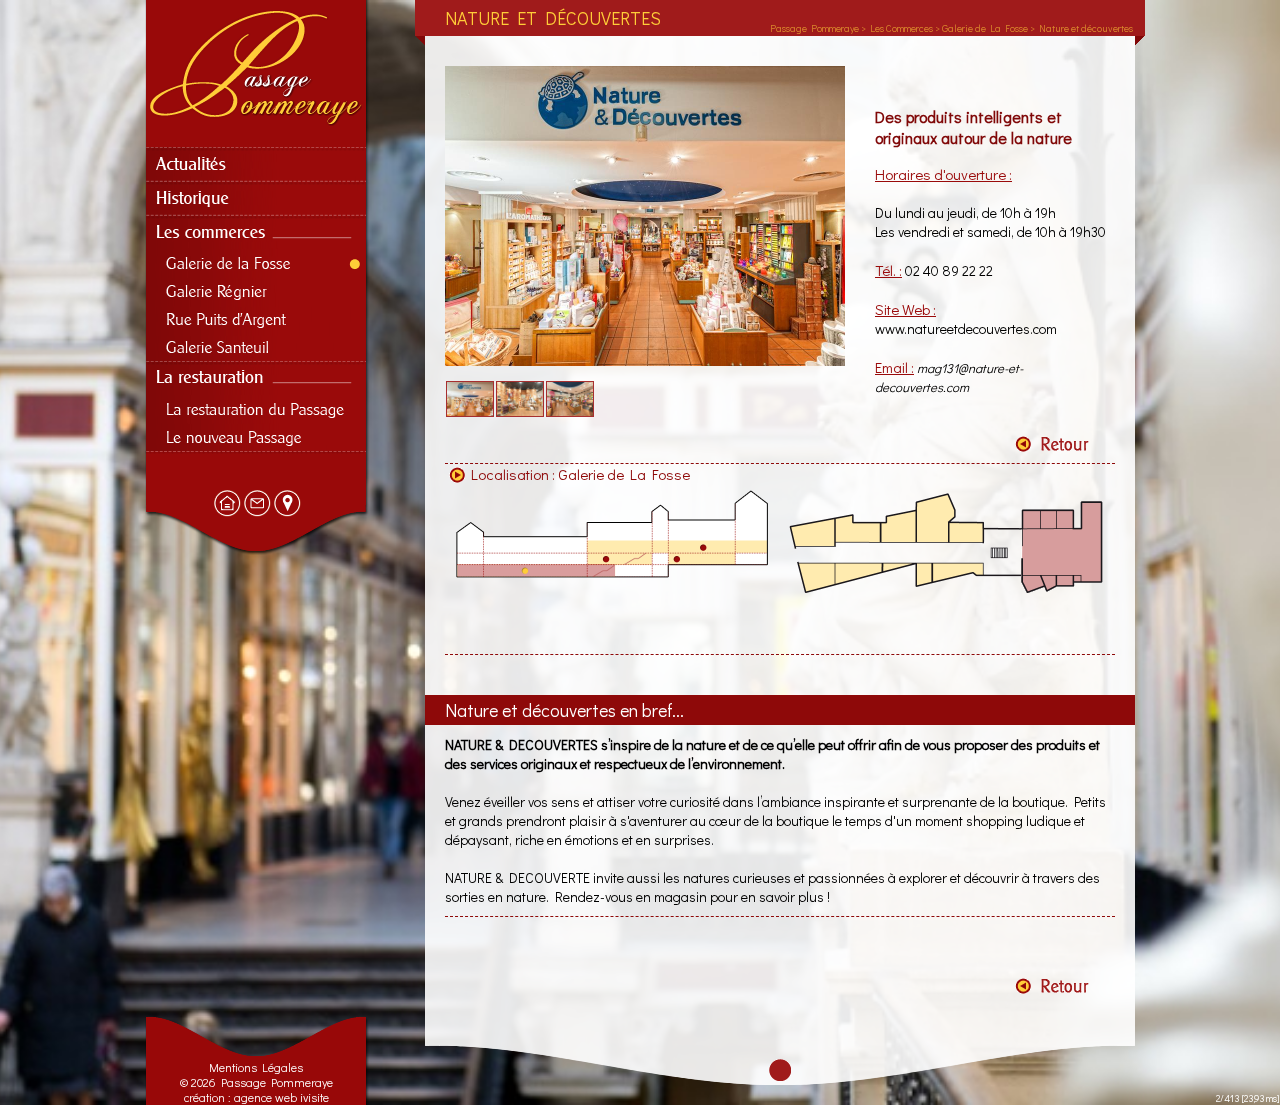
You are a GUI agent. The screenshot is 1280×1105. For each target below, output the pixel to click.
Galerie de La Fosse (624, 474)
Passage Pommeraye (814, 28)
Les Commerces (901, 28)
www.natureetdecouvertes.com (966, 328)
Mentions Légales (256, 1067)
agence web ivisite (281, 1097)
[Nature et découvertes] (645, 361)
